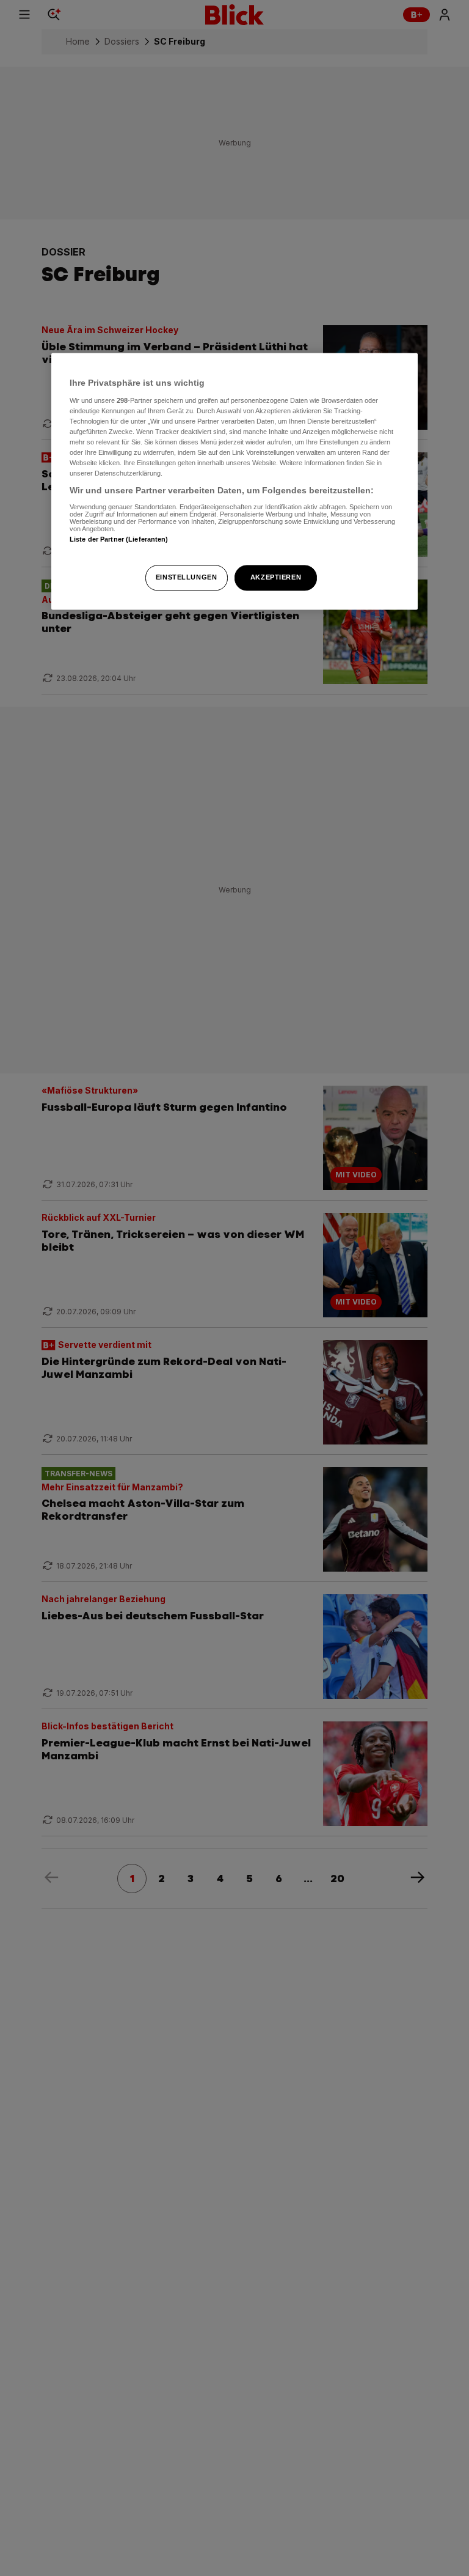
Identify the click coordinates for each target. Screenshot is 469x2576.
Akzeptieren (276, 578)
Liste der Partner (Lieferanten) (119, 539)
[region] (234, 481)
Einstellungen (186, 578)
